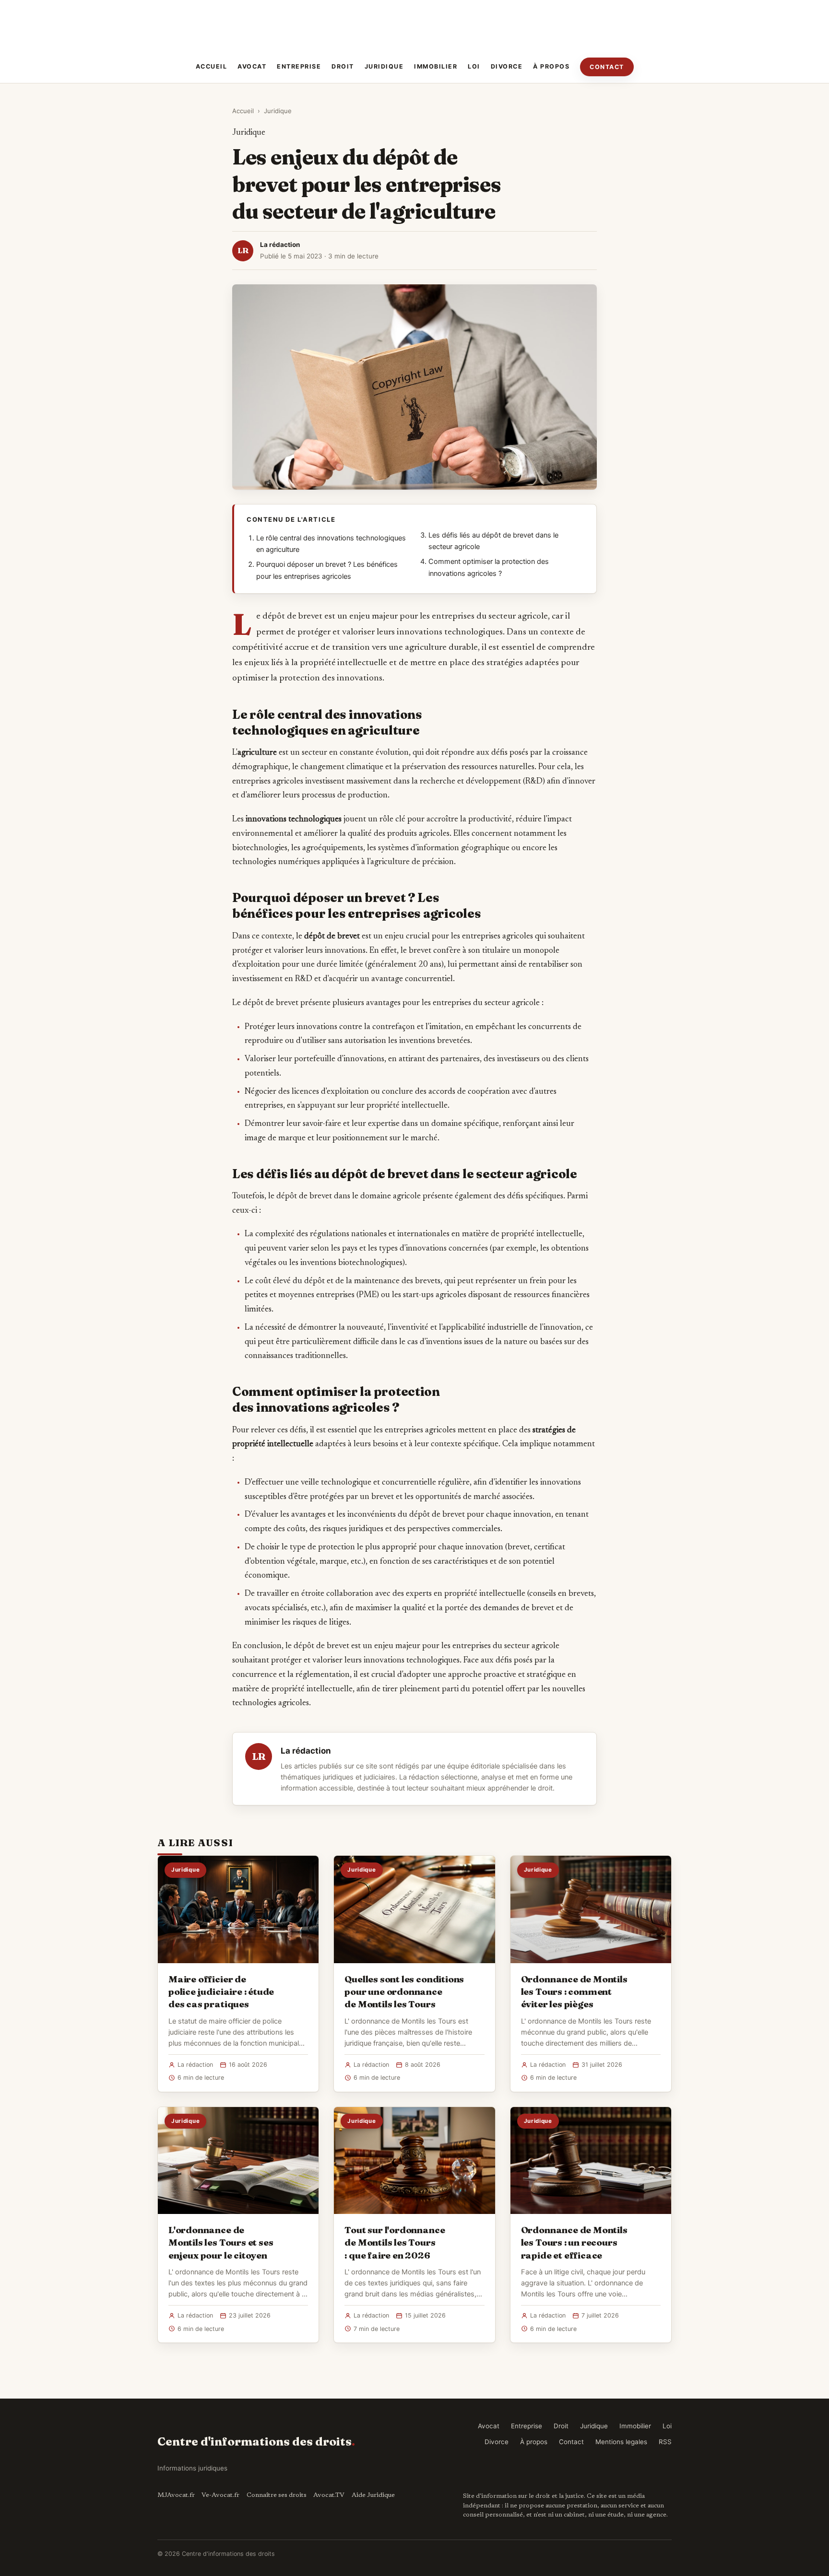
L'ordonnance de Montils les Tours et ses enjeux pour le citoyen (221, 2242)
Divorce (507, 66)
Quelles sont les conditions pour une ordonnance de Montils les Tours (404, 1991)
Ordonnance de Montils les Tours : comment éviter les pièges (574, 1991)
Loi (474, 66)
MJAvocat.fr (176, 2495)
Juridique (384, 66)
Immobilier (436, 66)
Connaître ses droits (277, 2495)
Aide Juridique (373, 2495)
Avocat (252, 66)
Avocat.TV (329, 2495)
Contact (607, 67)
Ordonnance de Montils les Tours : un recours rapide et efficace (574, 2242)
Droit (343, 66)
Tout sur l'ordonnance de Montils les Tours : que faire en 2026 (395, 2242)
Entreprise (299, 66)
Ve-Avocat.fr (220, 2495)
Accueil (212, 66)
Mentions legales (621, 2442)
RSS (665, 2442)
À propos (551, 66)
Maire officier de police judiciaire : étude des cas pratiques (221, 1991)
